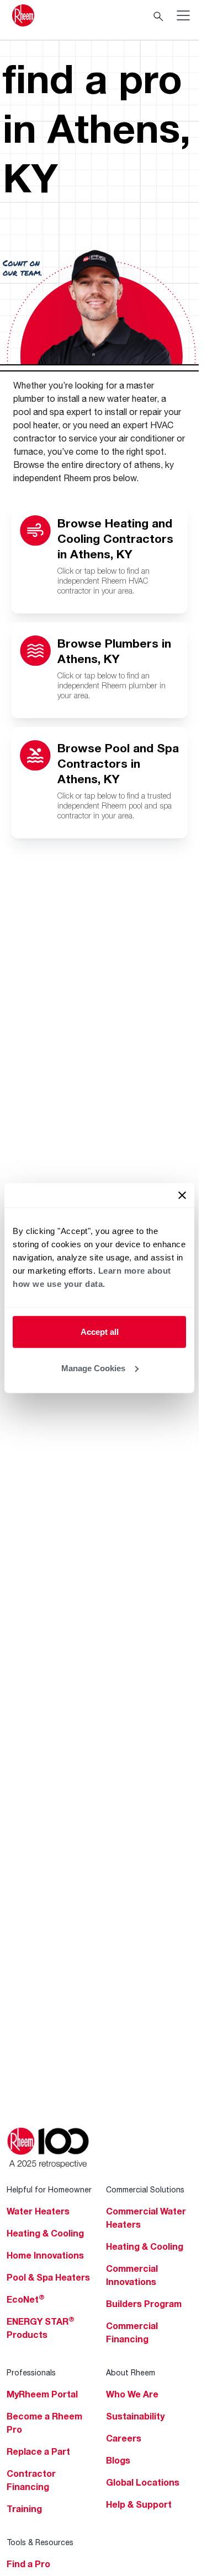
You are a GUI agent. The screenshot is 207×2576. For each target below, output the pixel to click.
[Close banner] (182, 1195)
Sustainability (135, 2416)
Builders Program (144, 2304)
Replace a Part (38, 2451)
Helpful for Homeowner (49, 2189)
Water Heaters (38, 2211)
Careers (124, 2438)
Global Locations (143, 2482)
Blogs (118, 2460)
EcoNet (26, 2299)
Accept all (100, 1332)
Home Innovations (45, 2255)
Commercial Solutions (145, 2189)
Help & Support (139, 2504)
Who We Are (132, 2394)
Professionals (31, 2372)
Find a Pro (28, 2564)
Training (24, 2509)
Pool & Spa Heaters (48, 2277)
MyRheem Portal (42, 2394)
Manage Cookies (93, 1368)
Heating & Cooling (45, 2233)
